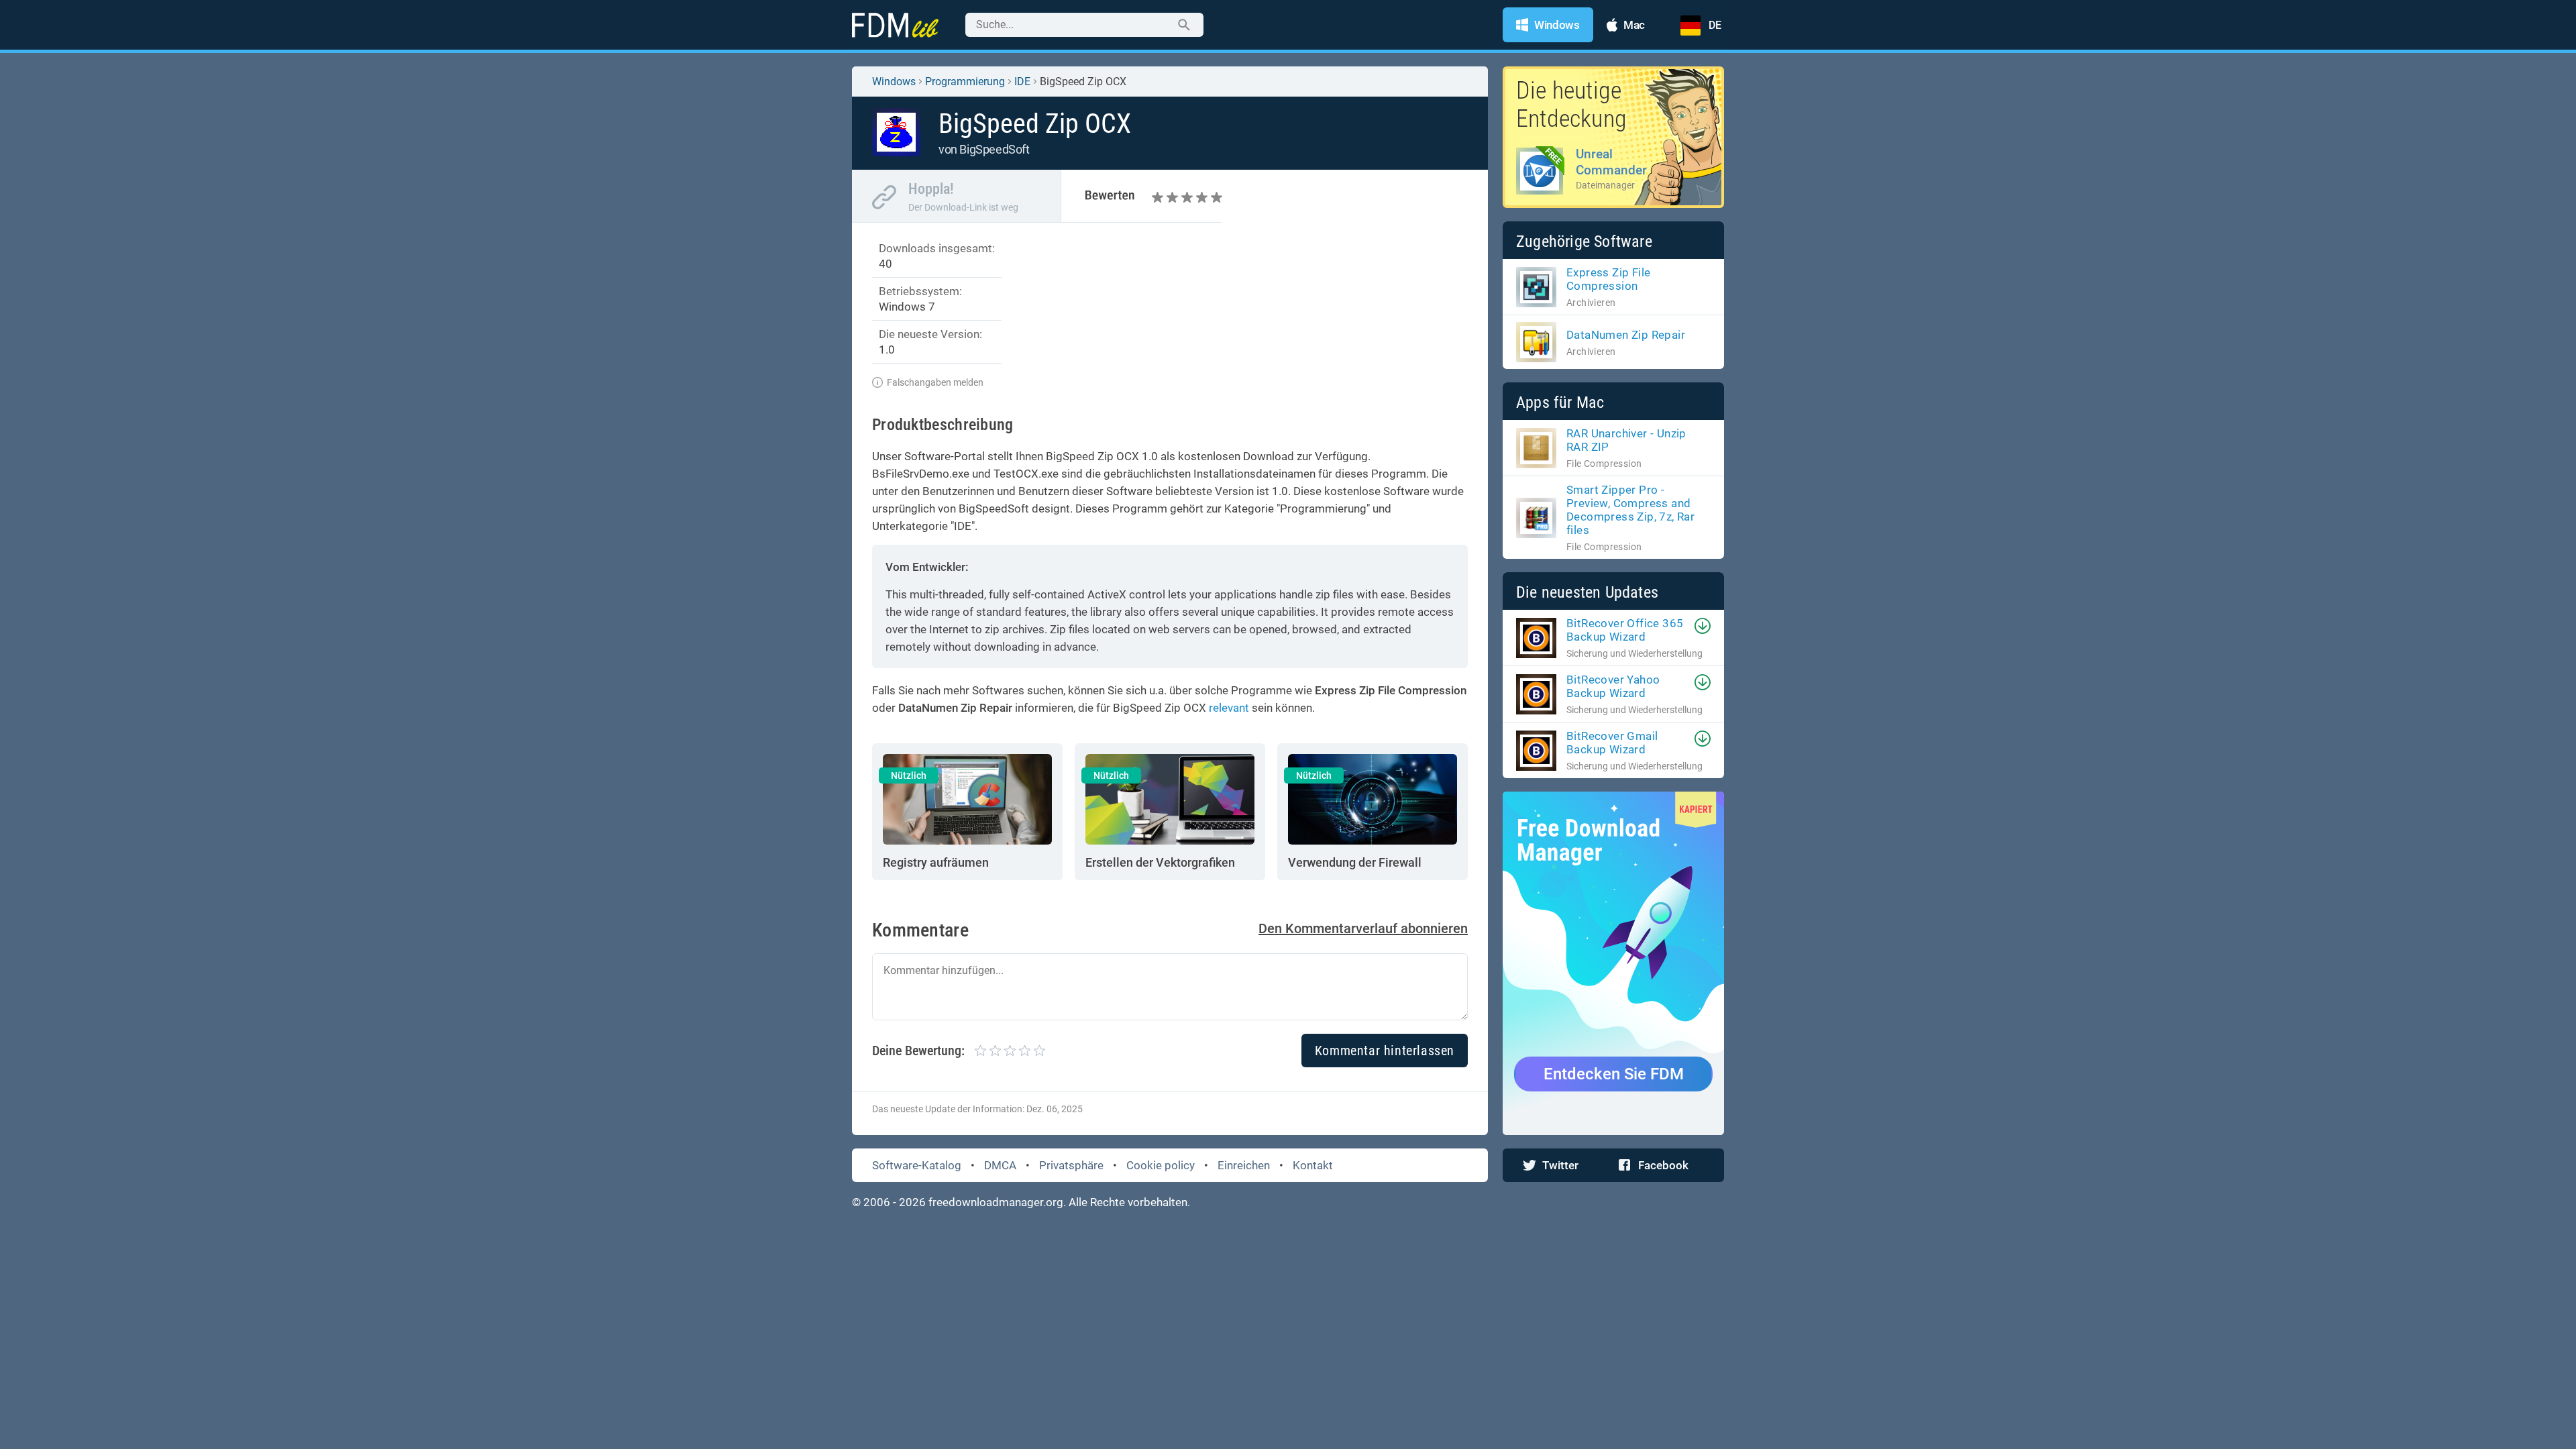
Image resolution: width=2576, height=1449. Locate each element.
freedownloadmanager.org (996, 1202)
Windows (894, 82)
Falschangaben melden (935, 382)
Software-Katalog (917, 1165)
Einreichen (1244, 1165)
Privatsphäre (1071, 1165)
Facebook (1663, 1165)
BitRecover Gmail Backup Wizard (1612, 743)
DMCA (1000, 1165)
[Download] (1703, 626)
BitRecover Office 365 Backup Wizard (1625, 630)
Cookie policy (1161, 1165)
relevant (1229, 708)
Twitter (1560, 1165)
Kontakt (1313, 1165)
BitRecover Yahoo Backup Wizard (1613, 686)
